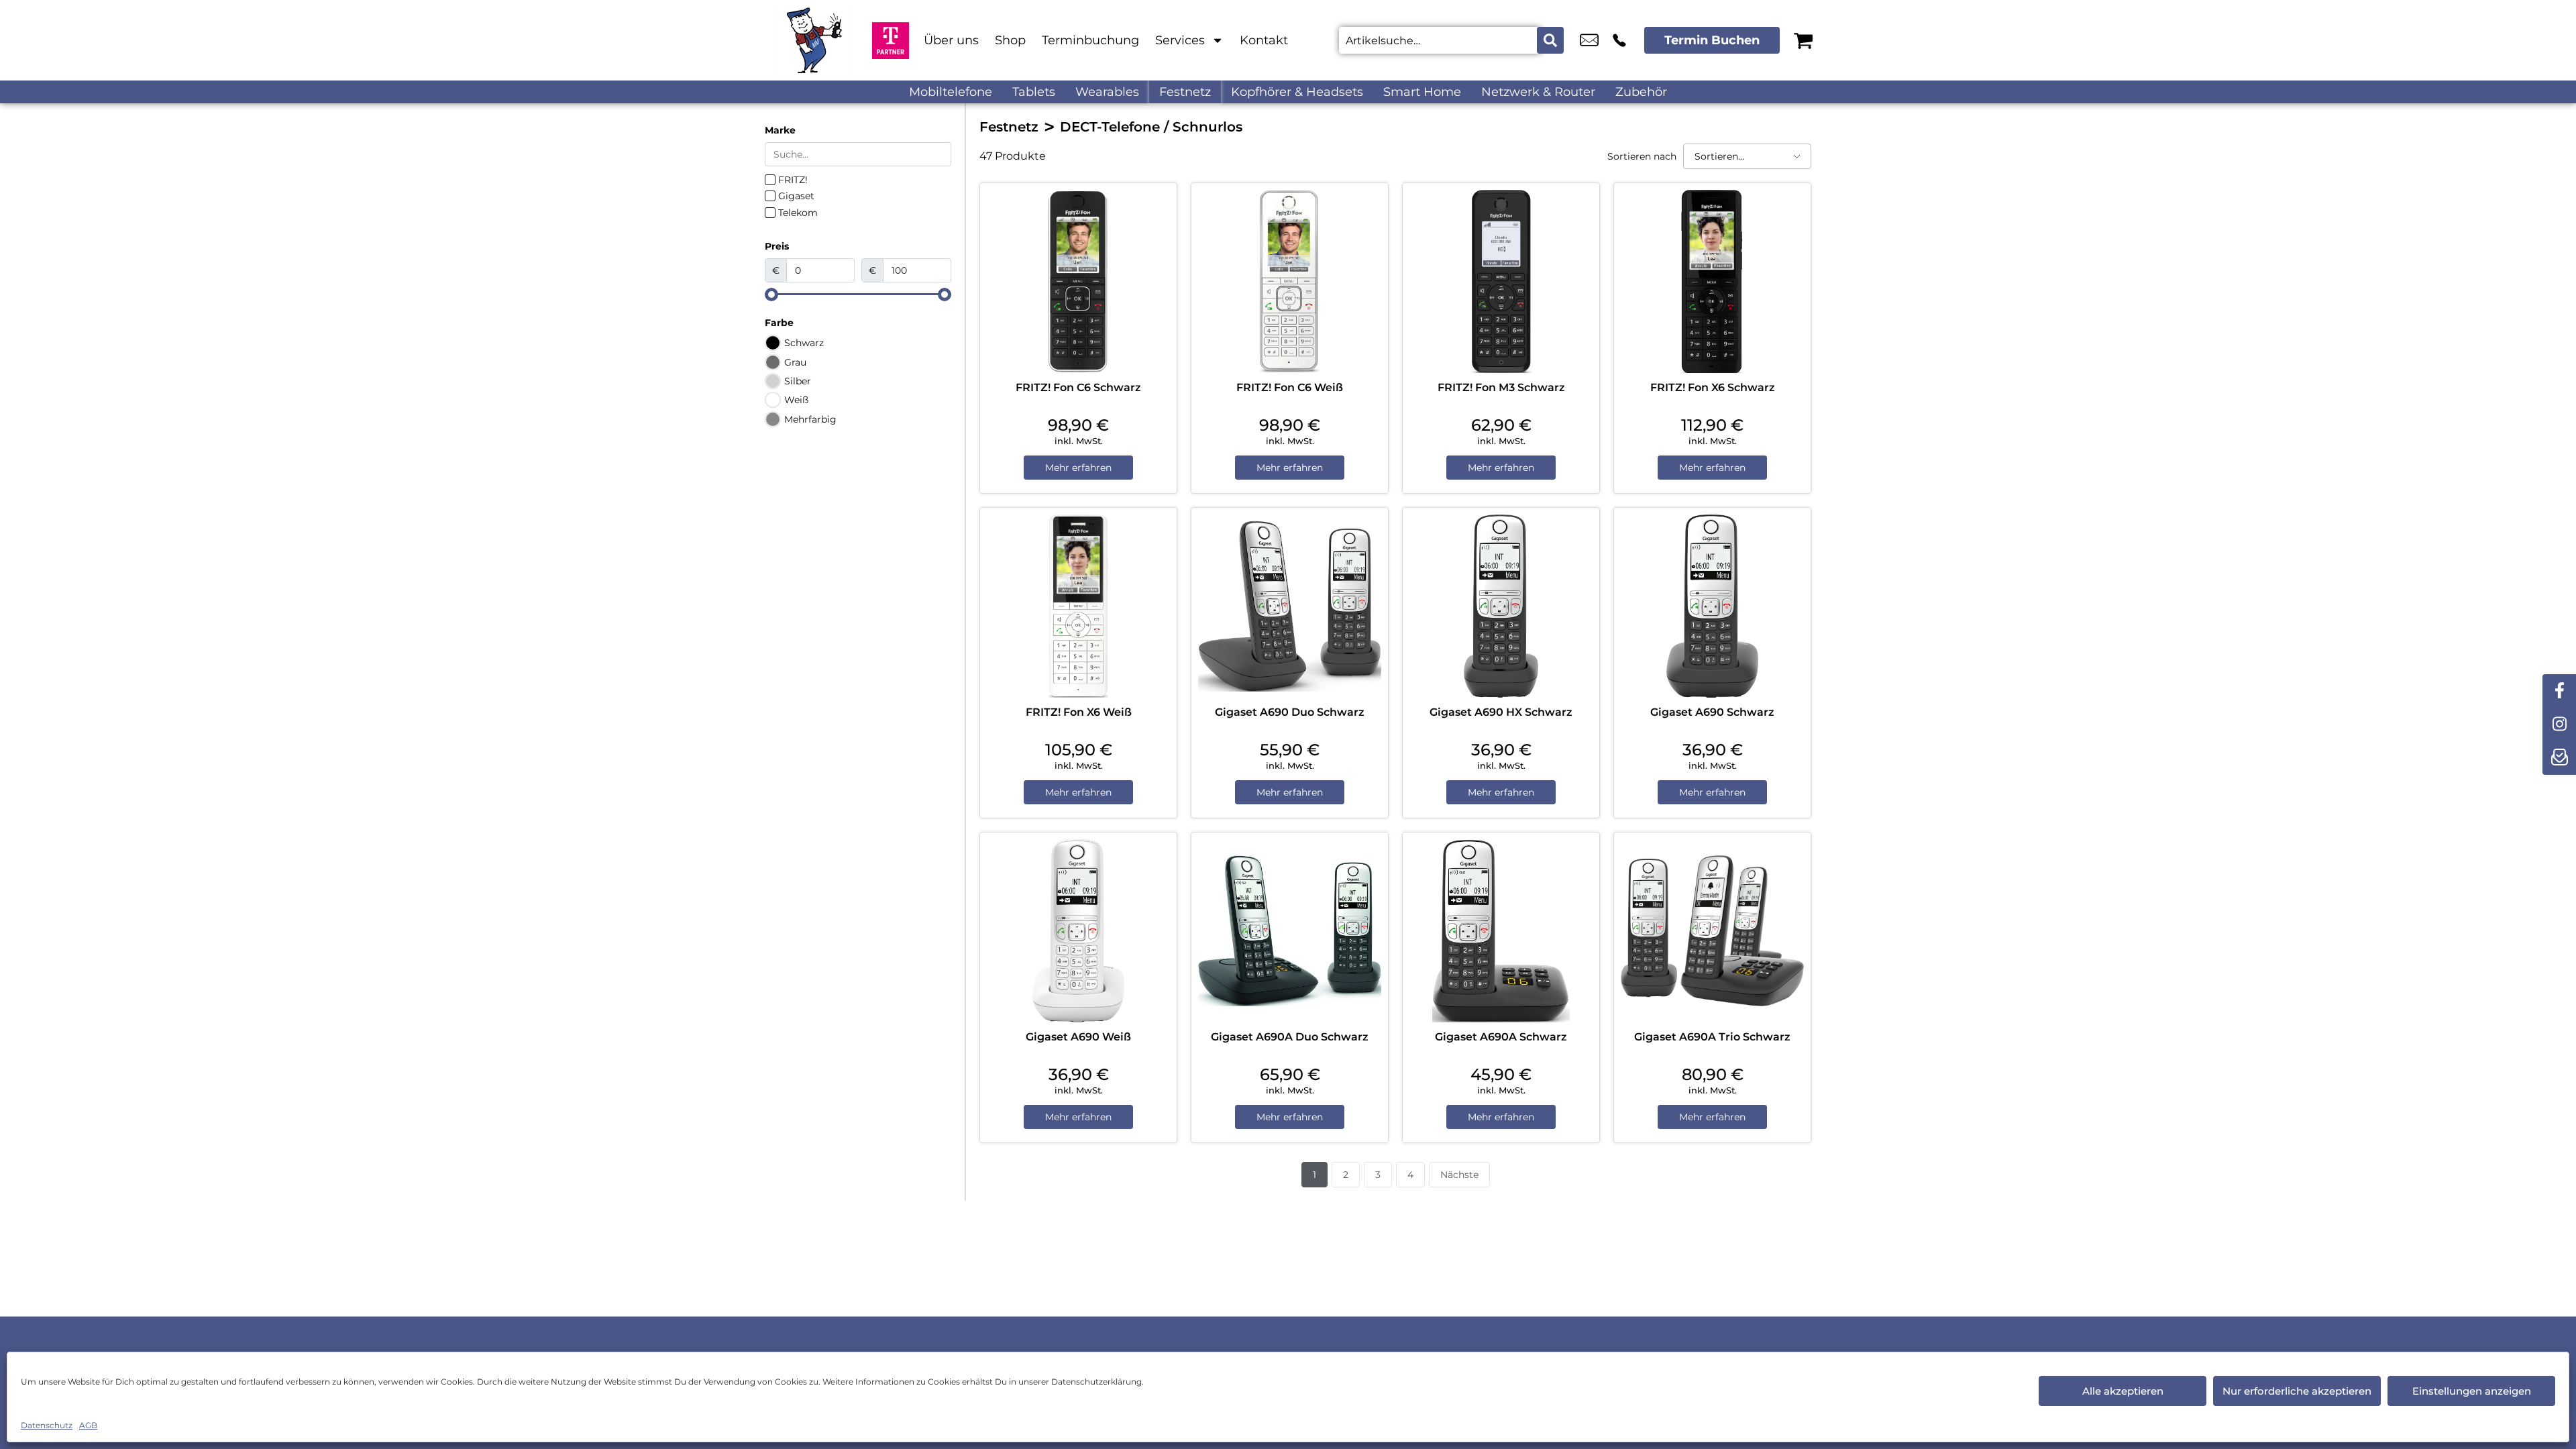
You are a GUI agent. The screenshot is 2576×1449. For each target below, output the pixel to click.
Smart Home (1422, 92)
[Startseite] (812, 40)
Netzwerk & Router (1538, 92)
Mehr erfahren (1078, 468)
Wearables (1107, 92)
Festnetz (1185, 92)
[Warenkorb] (1803, 40)
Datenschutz (47, 1425)
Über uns (951, 40)
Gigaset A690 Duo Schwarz (1290, 712)
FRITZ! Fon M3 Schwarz (1501, 387)
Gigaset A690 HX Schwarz (1501, 712)
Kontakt (1264, 40)
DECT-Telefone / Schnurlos (1151, 127)
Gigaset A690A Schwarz (1501, 1037)
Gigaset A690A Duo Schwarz (1290, 1037)
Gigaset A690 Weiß (1078, 1037)
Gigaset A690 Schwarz (1712, 712)
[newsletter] (2559, 758)
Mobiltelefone (951, 92)
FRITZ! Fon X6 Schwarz (1713, 387)
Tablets (1034, 92)
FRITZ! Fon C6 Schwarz (1078, 387)
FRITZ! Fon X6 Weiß (1079, 712)
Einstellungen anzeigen (2472, 1391)
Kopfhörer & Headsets (1297, 92)
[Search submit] (1550, 40)
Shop (1010, 40)
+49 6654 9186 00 (1619, 40)
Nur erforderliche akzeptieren (2297, 1391)
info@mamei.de (1589, 40)
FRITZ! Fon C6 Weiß (1290, 387)
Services (1180, 40)
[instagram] (2559, 724)
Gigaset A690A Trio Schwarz (1712, 1037)
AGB (88, 1425)
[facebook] (2559, 691)
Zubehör (1641, 92)
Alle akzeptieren (2123, 1391)
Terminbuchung (1090, 40)
